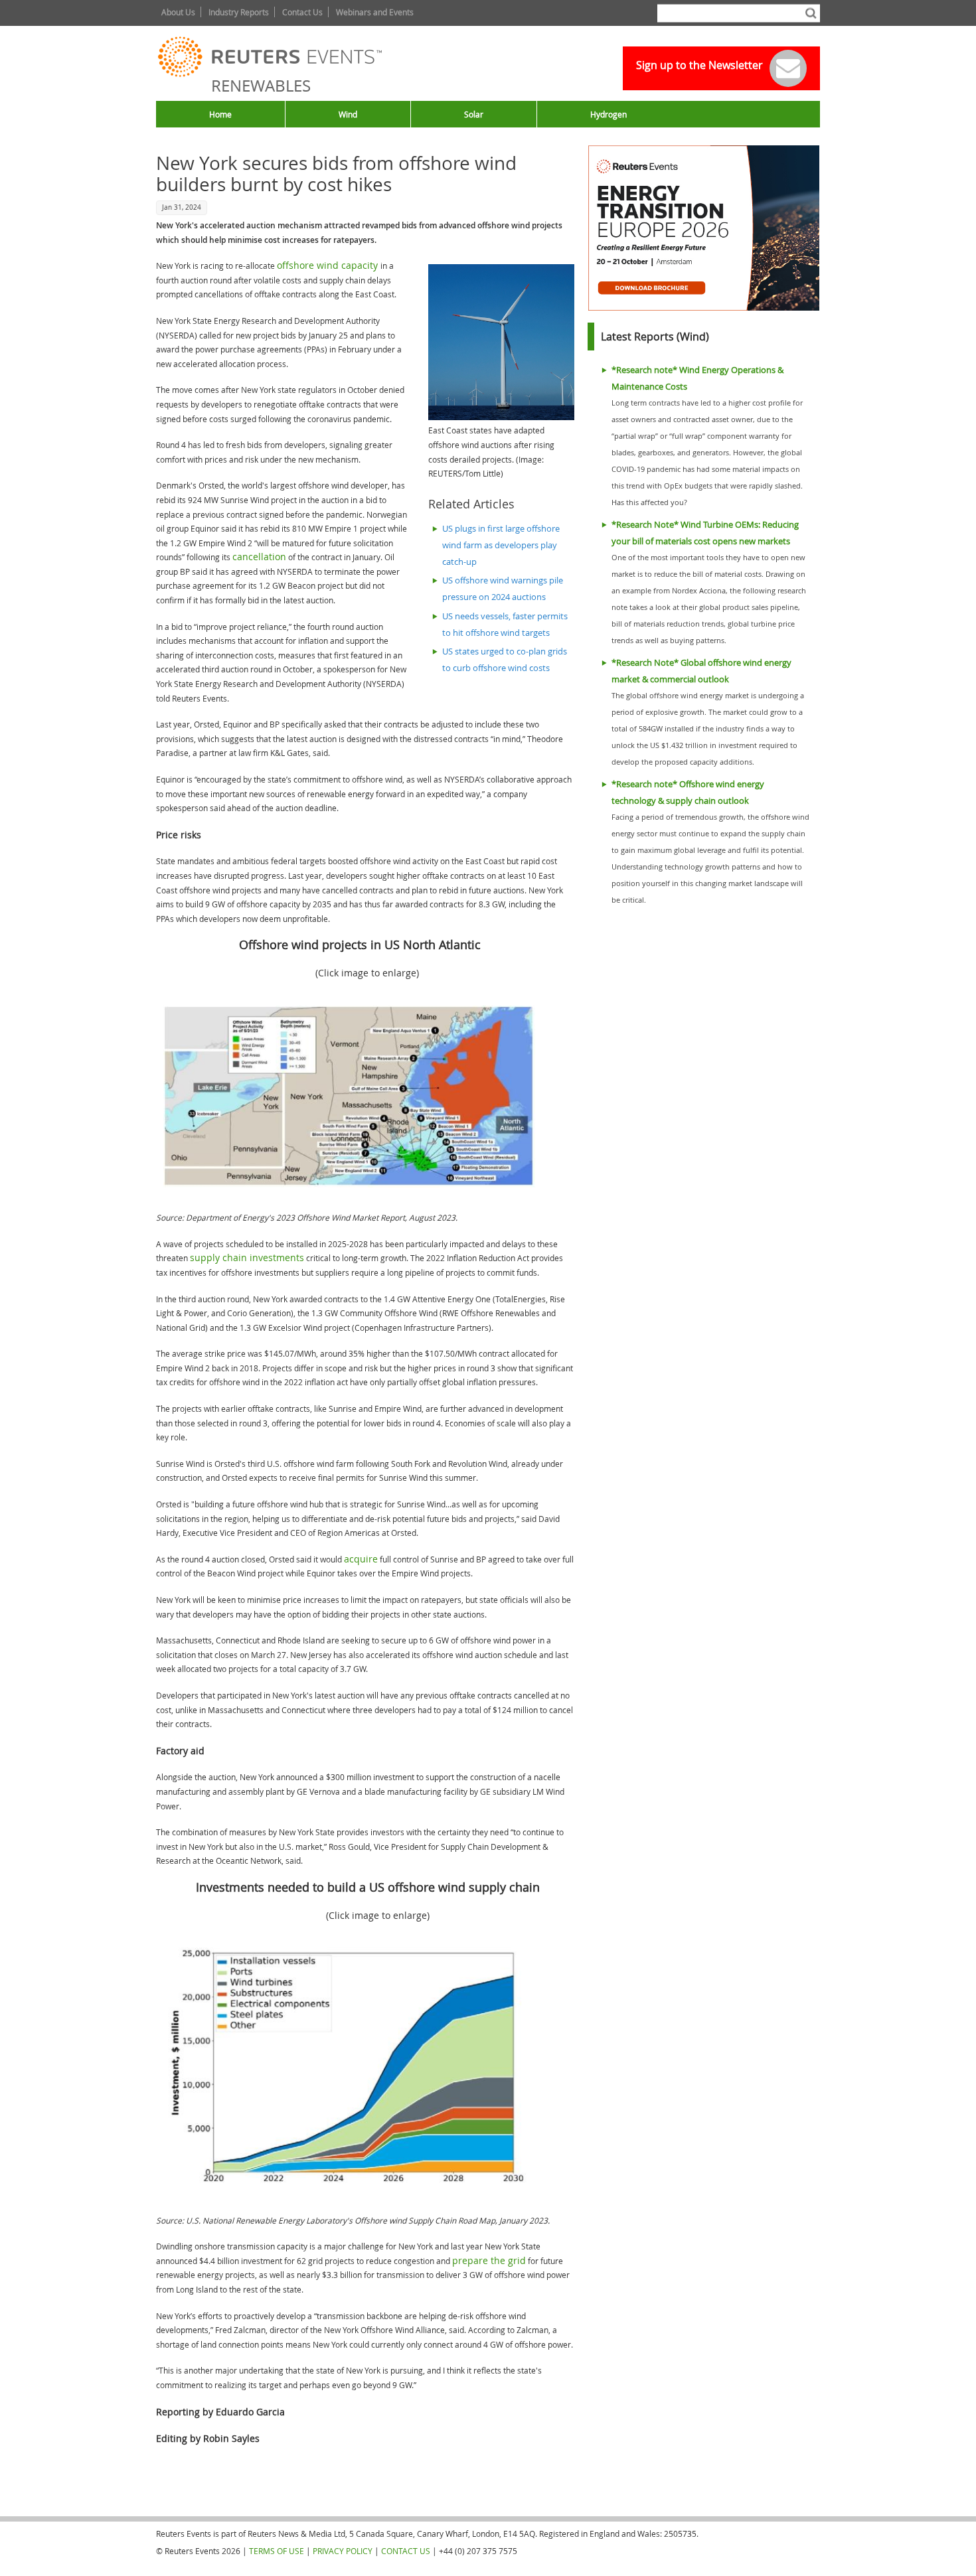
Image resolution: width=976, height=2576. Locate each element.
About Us (178, 12)
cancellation (259, 557)
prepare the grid (489, 2260)
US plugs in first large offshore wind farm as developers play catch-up (501, 545)
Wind (348, 114)
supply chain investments (247, 1257)
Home (220, 114)
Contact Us (302, 12)
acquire (361, 1559)
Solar (474, 114)
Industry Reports (239, 12)
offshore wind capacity (329, 265)
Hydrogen (609, 114)
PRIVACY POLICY (343, 2551)
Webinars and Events (375, 12)
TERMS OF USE (277, 2551)
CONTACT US (406, 2551)
